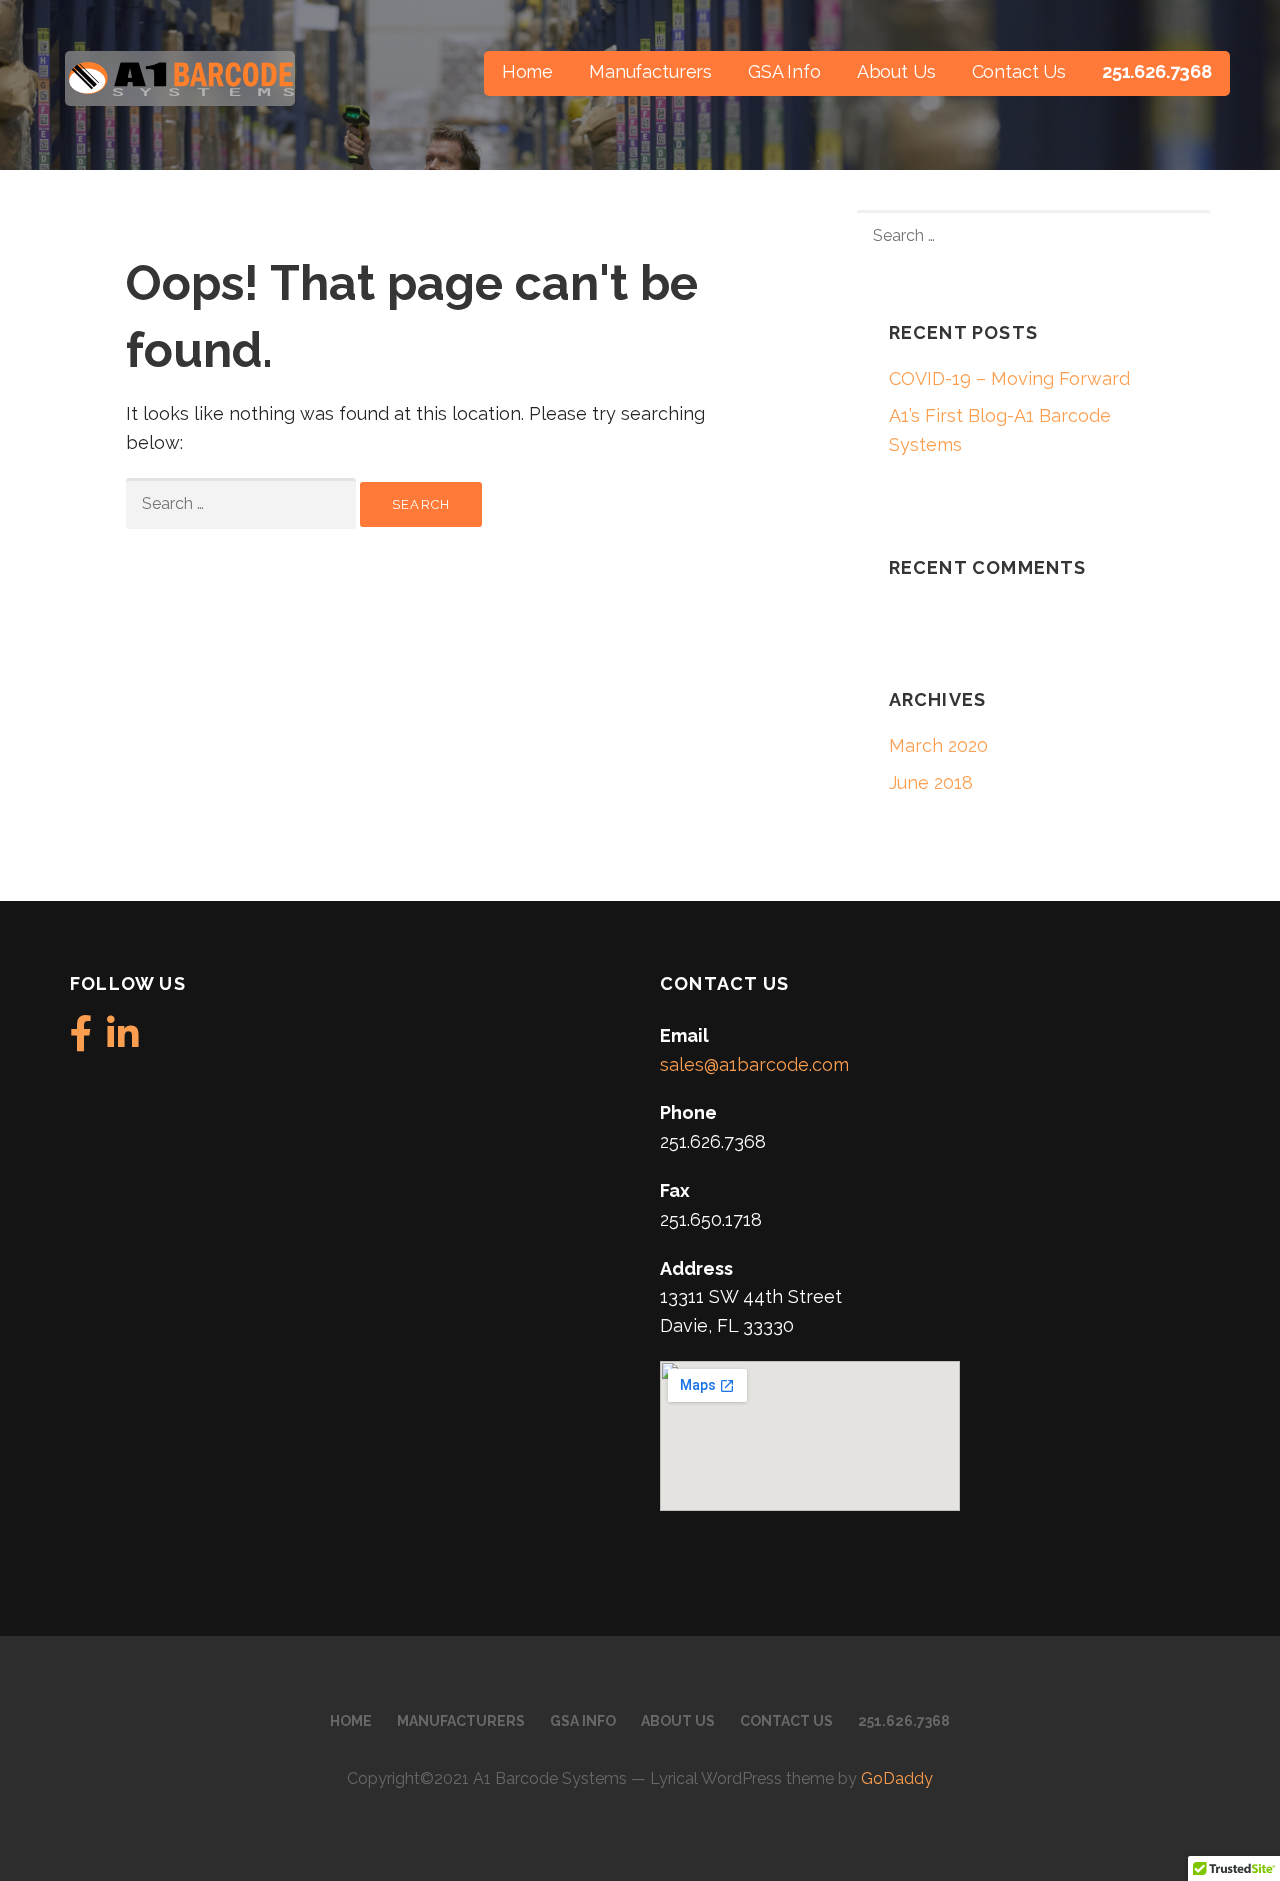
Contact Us (1019, 71)
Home (527, 71)
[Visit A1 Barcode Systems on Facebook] (81, 1040)
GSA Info (784, 71)
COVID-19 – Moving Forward (1009, 378)
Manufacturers (650, 71)
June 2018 (931, 782)
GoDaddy (897, 1778)
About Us (896, 71)
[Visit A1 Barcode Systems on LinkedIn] (123, 1040)
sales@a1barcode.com (754, 1064)
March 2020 (938, 745)
